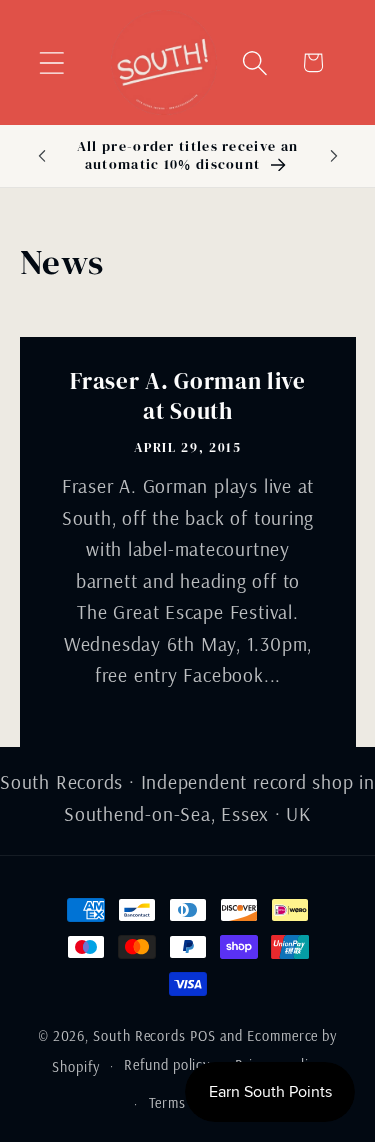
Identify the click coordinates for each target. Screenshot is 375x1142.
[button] (51, 62)
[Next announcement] (334, 156)
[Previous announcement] (42, 156)
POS (203, 1036)
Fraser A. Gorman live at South (188, 397)
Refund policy (167, 1065)
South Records (139, 1036)
